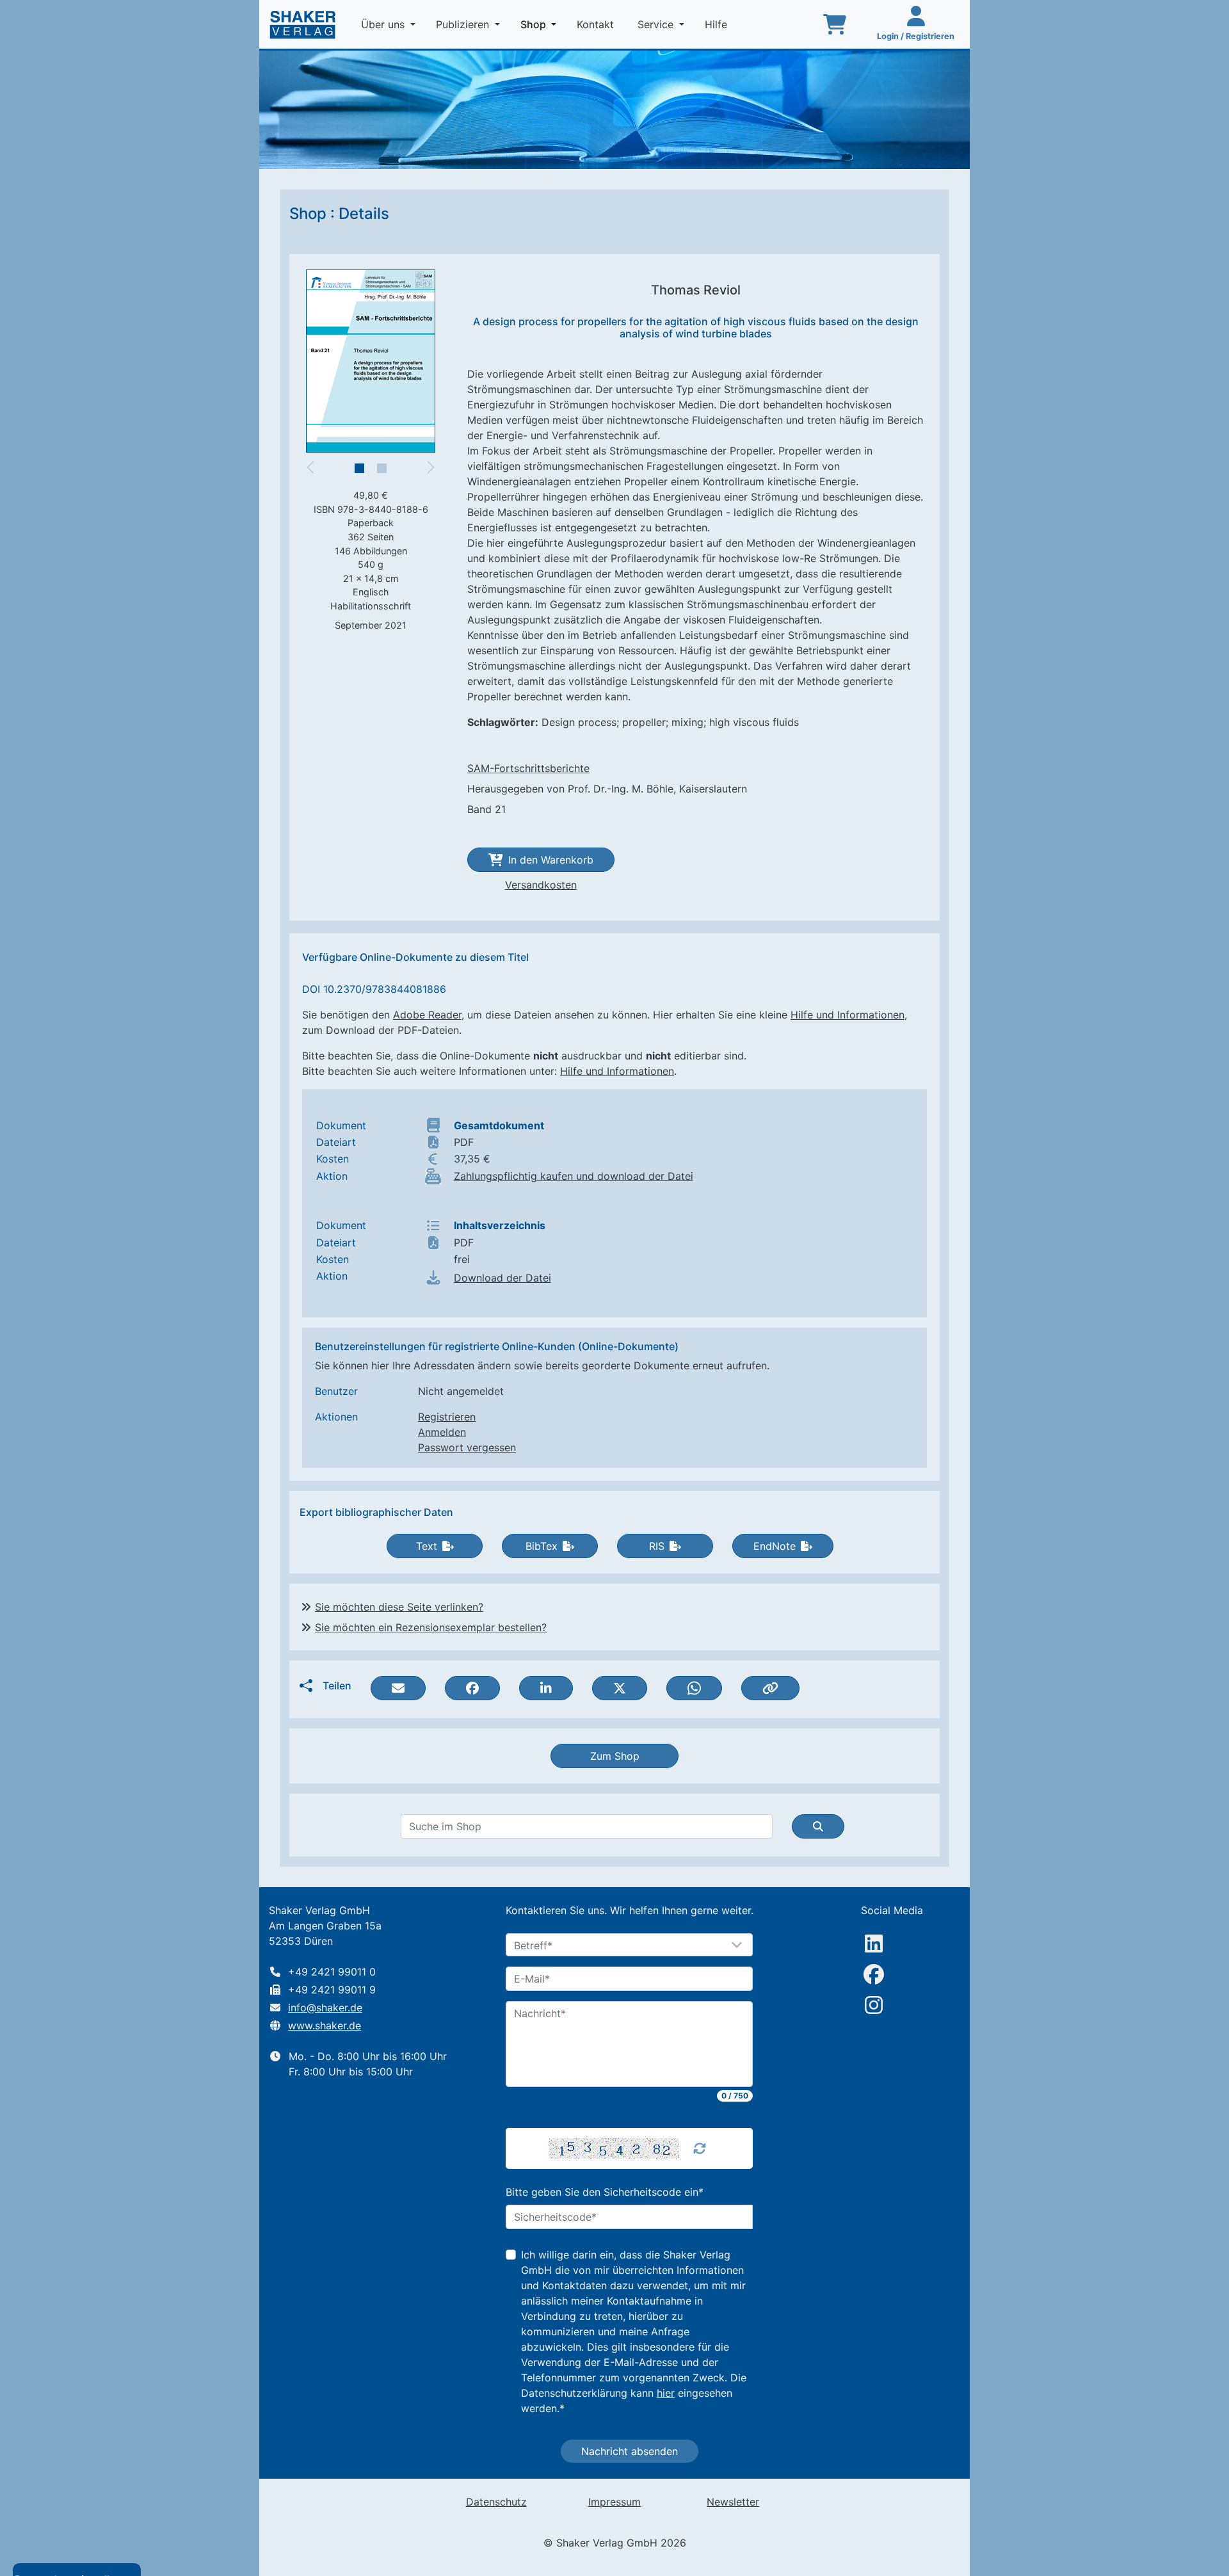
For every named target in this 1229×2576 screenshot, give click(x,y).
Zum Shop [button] (615, 1756)
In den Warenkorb (551, 860)
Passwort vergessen (467, 1447)
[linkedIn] (874, 1944)
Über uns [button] (384, 24)
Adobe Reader (427, 1015)
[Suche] (818, 1826)
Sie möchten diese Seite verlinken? (399, 1607)
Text (427, 1546)
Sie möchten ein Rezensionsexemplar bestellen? (431, 1627)
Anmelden (442, 1432)
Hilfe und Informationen (847, 1015)
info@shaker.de (325, 2008)
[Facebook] (874, 1974)
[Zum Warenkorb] (835, 24)
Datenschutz (496, 2502)
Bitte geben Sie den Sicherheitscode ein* (605, 2192)
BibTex (542, 1546)
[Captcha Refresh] (700, 2148)
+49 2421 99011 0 (332, 1972)
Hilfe (718, 24)
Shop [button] (541, 24)
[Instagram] (874, 2005)
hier (666, 2393)
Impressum (614, 2502)
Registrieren (447, 1417)
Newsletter (733, 2502)
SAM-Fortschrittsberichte (528, 768)
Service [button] (657, 24)
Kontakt (597, 24)
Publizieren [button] (464, 24)
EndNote (775, 1546)
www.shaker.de (325, 2025)
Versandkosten (541, 885)
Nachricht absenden (630, 2451)
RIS (657, 1546)
